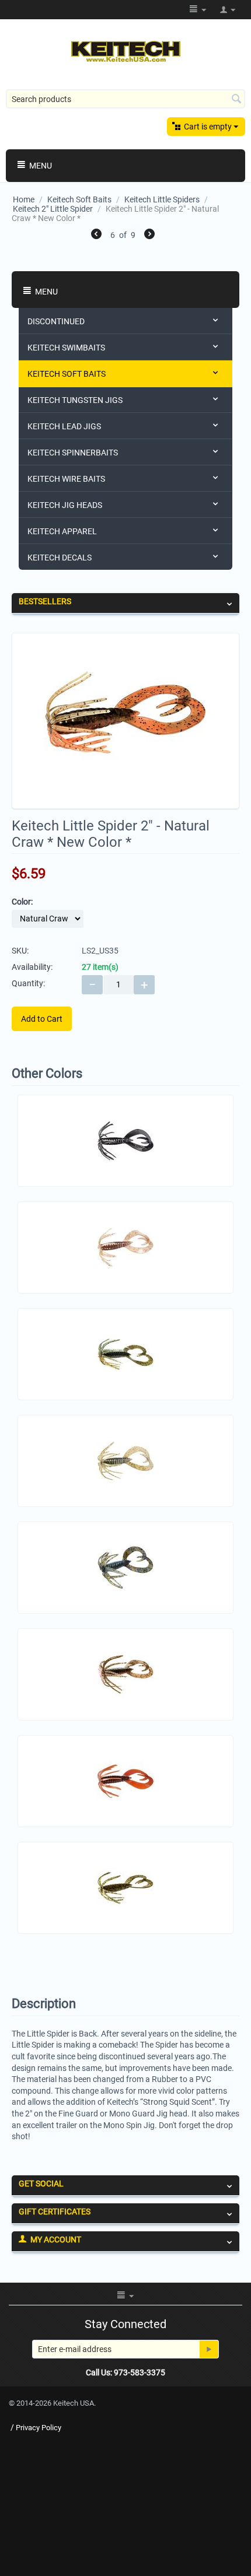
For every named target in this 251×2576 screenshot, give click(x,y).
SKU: (20, 951)
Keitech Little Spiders (162, 199)
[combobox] (125, 99)
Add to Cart (42, 1019)
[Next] (149, 236)
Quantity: (28, 983)
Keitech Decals (60, 558)
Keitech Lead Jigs (64, 426)
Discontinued (56, 321)
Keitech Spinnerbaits (73, 453)
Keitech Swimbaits (66, 348)
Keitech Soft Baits (79, 199)
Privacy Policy (39, 2428)
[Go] (209, 2349)
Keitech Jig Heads (65, 505)
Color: (22, 902)
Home (24, 199)
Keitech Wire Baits (66, 479)
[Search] (236, 100)
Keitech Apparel (62, 531)
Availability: (32, 967)
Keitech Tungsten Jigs (75, 400)
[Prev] (96, 236)
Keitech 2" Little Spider (53, 209)
